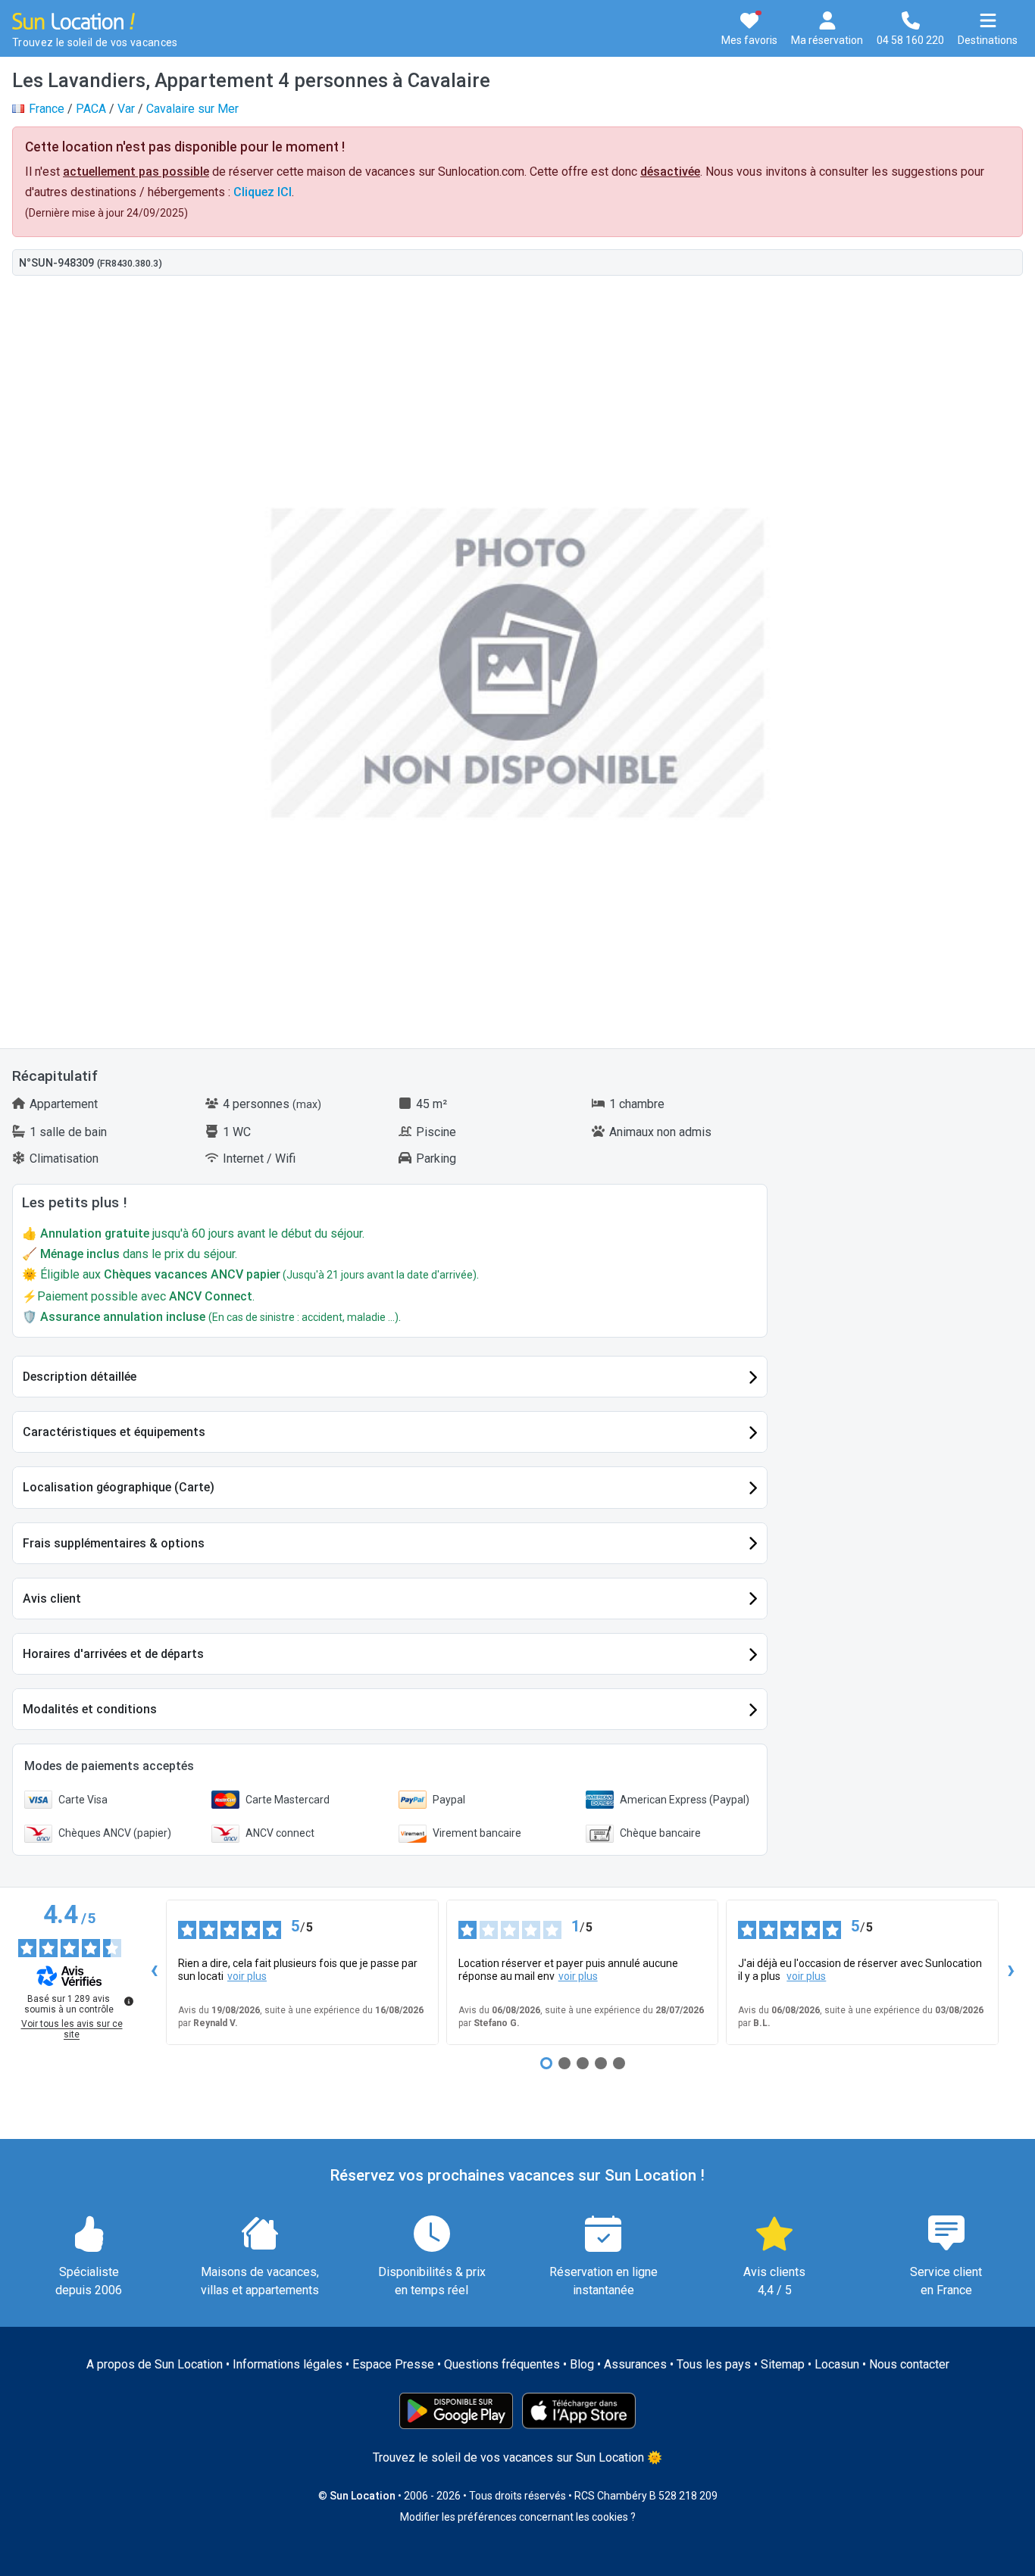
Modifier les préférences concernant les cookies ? (518, 2517)
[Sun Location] (73, 20)
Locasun (837, 2364)
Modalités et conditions (90, 1709)
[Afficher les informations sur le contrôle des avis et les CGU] (129, 2001)
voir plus (247, 1976)
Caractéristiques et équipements (114, 1432)
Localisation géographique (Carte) (119, 1487)
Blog (582, 2364)
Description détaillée (80, 1377)
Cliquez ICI (263, 192)
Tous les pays (714, 2364)
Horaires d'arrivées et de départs (113, 1654)
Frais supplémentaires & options (114, 1543)
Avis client (52, 1599)
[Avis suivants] (1011, 1972)
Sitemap (783, 2364)
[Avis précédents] (154, 1972)
